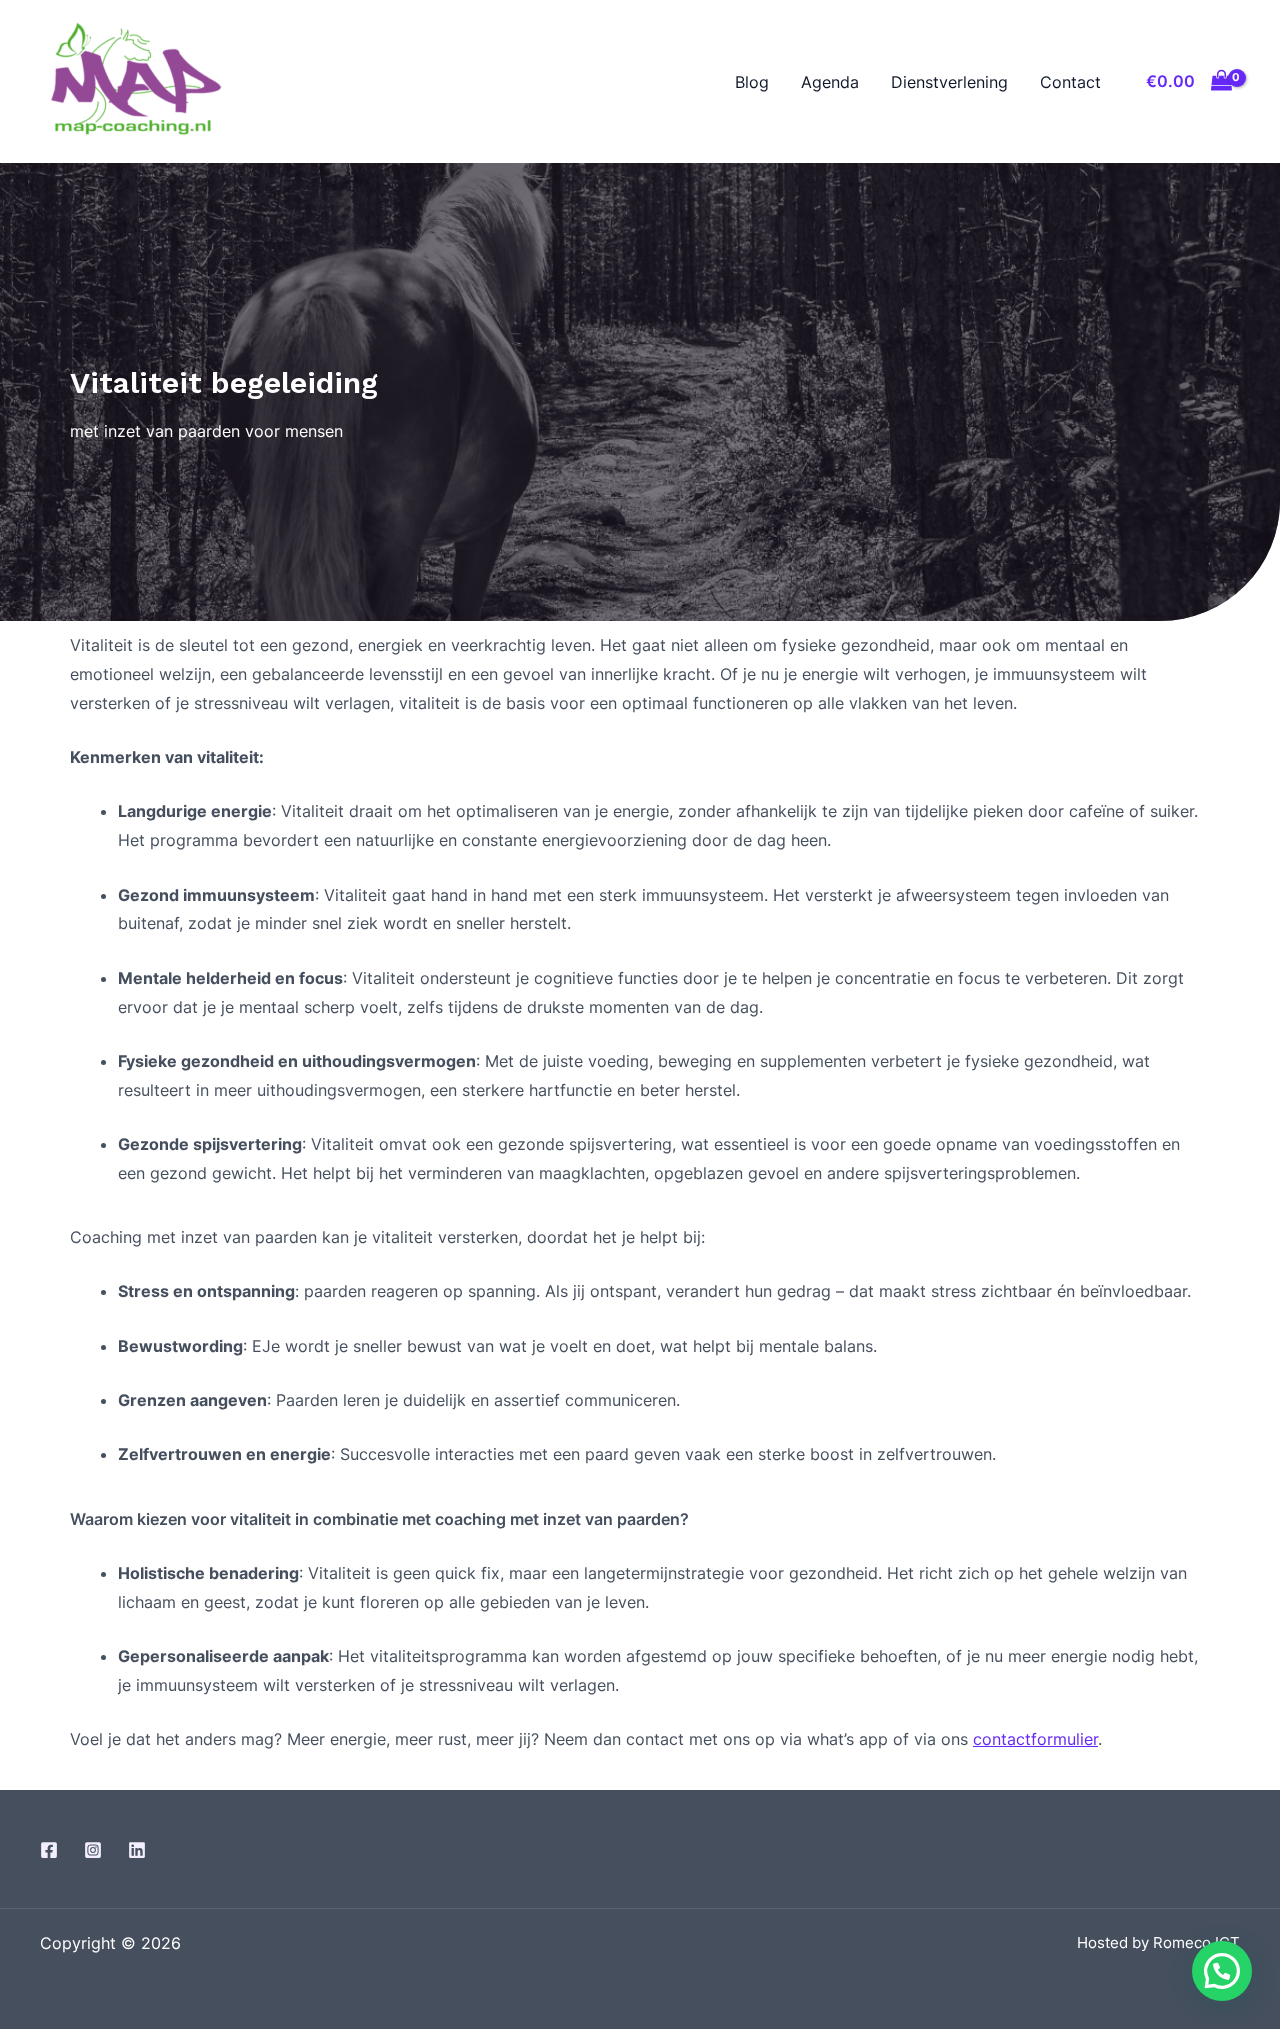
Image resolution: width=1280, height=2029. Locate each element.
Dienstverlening (949, 82)
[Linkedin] (137, 1850)
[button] (1222, 1971)
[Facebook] (49, 1850)
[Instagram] (93, 1850)
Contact (1070, 82)
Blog (752, 82)
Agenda (830, 82)
